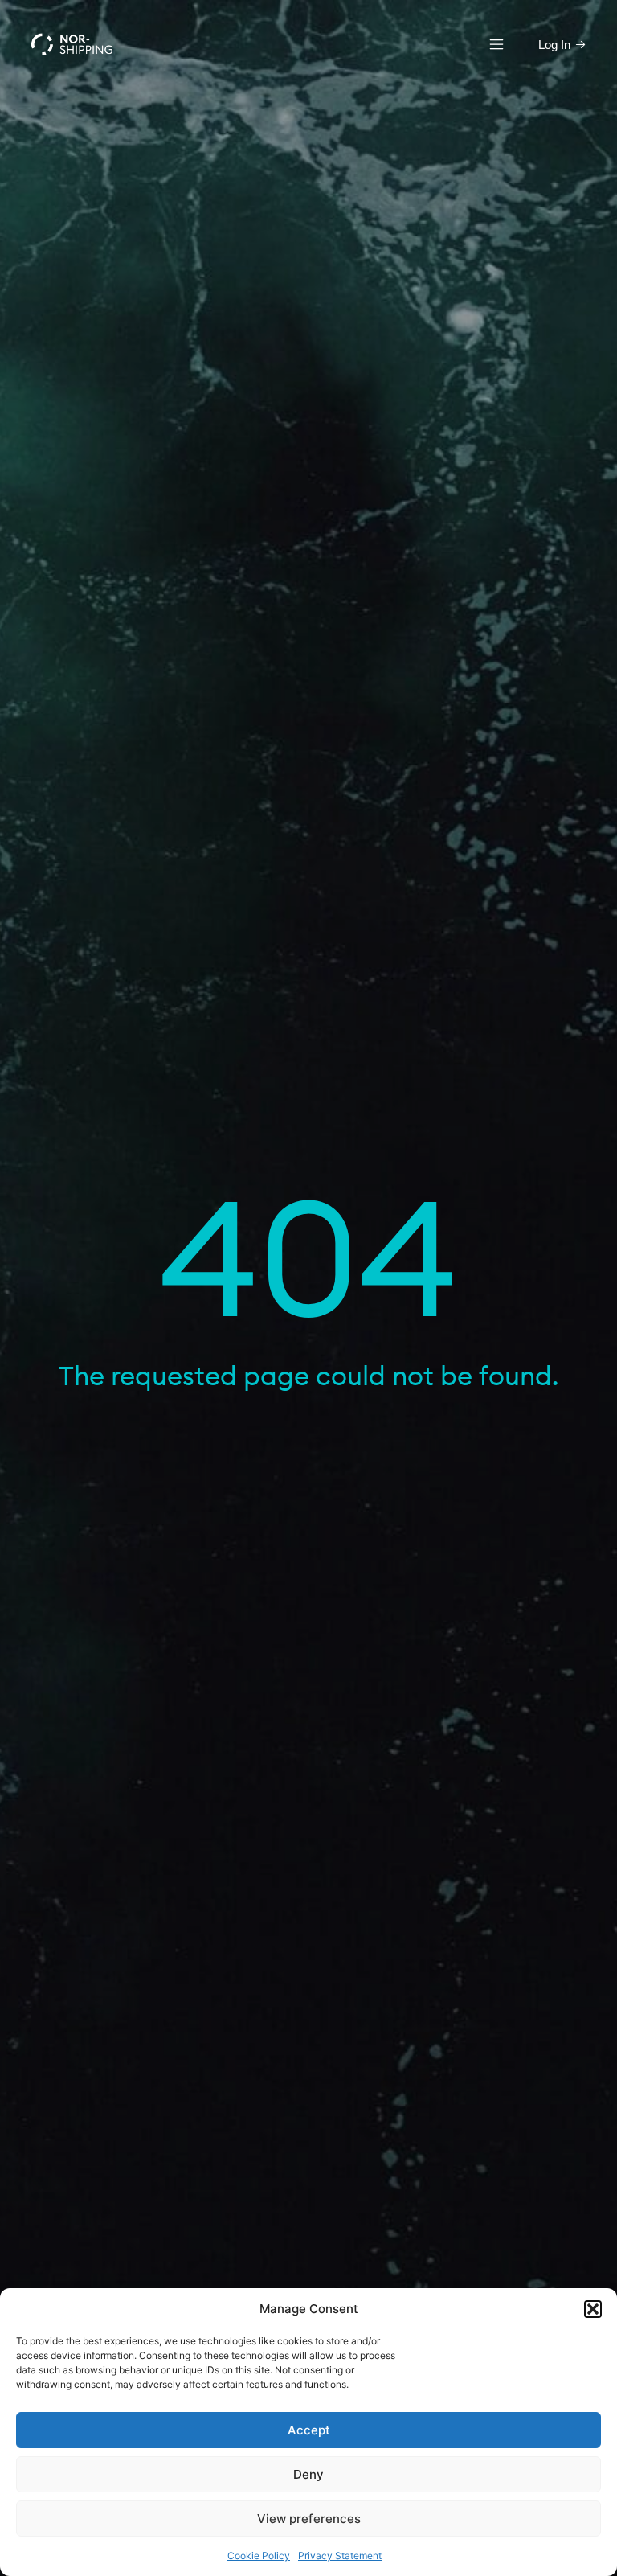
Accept (309, 2430)
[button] (593, 2309)
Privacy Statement (340, 2555)
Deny (308, 2474)
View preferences (309, 2519)
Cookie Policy (259, 2555)
